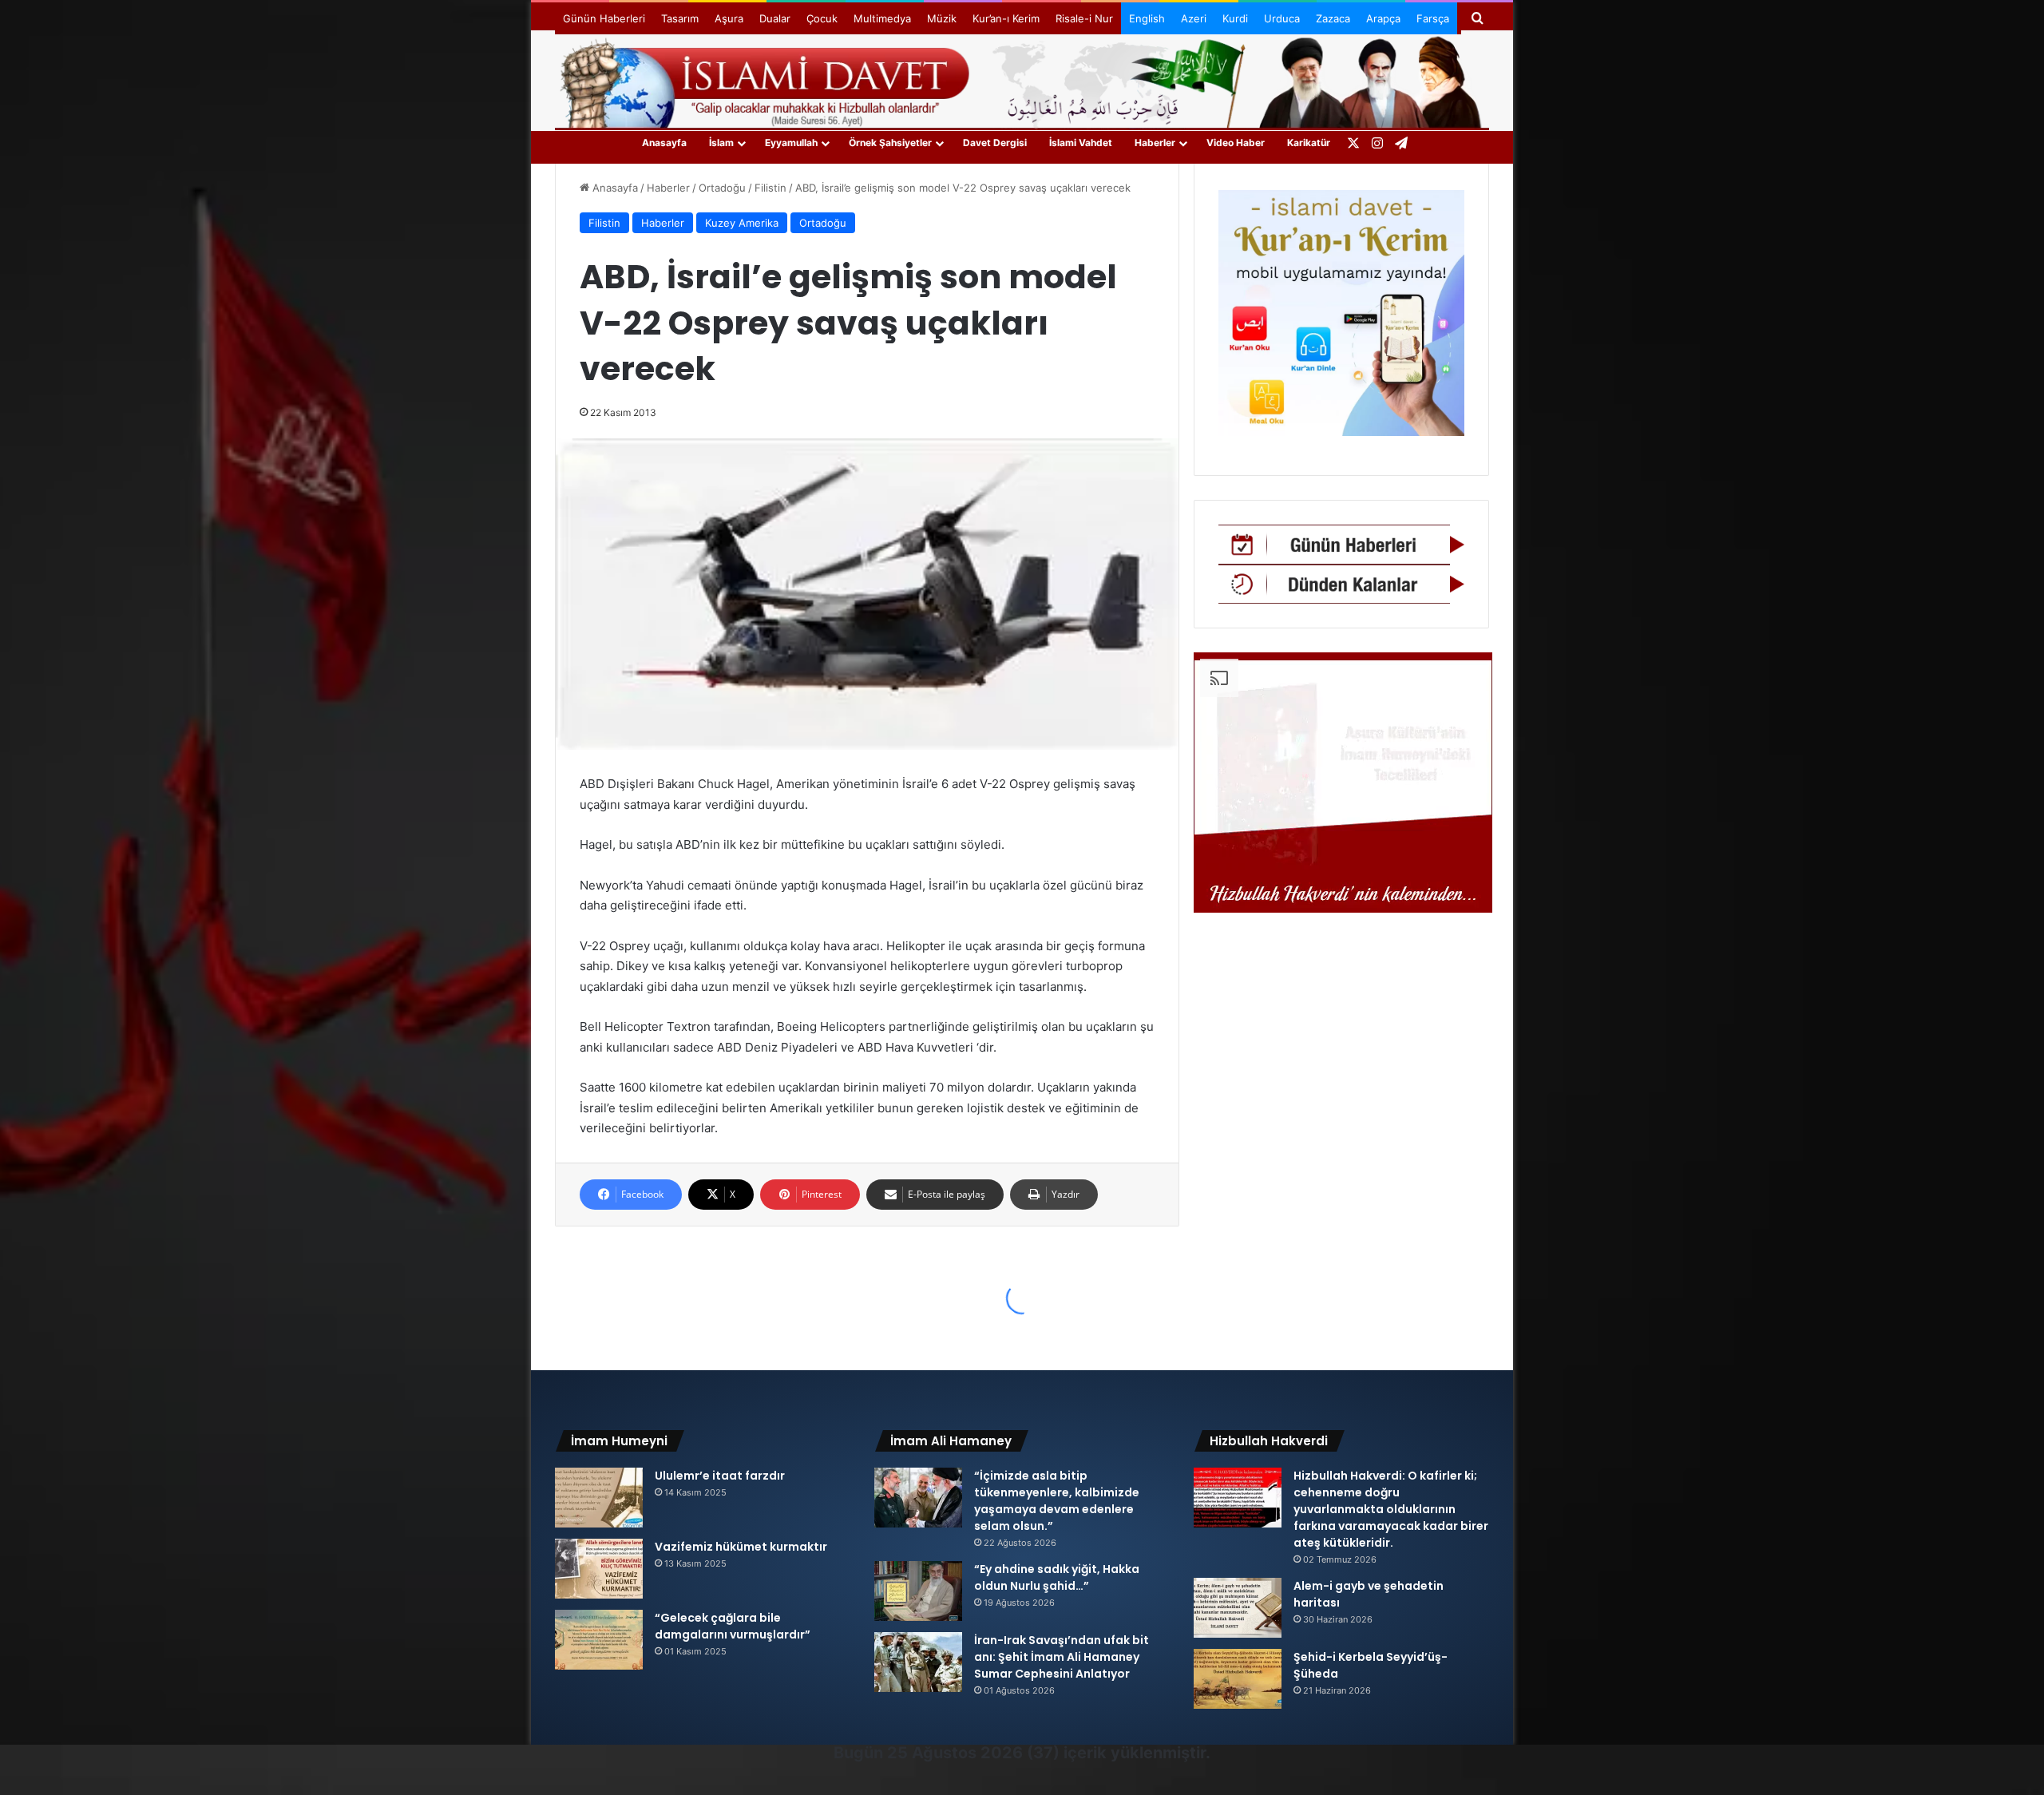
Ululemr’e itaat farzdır (720, 1476)
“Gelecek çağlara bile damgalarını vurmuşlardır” (733, 1626)
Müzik (942, 18)
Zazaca (1333, 18)
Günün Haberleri (604, 18)
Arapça (1383, 18)
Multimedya (882, 18)
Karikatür (1309, 143)
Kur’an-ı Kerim (1006, 18)
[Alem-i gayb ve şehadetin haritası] (1238, 1608)
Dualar (775, 18)
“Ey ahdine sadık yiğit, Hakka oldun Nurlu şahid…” (1057, 1577)
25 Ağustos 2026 (955, 1753)
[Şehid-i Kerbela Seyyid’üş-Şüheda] (1238, 1679)
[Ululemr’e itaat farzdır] (599, 1498)
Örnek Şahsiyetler (890, 143)
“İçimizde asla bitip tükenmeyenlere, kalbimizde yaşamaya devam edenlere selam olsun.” (1057, 1501)
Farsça (1433, 18)
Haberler (1155, 143)
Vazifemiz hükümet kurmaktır (741, 1547)
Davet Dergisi (995, 143)
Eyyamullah (791, 143)
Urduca (1282, 18)
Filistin (770, 188)
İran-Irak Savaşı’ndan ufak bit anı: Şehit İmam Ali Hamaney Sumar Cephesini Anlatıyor (1062, 1657)
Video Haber (1236, 143)
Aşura (729, 18)
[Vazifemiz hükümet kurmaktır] (599, 1569)
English (1147, 18)
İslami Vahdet (1081, 143)
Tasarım (680, 18)
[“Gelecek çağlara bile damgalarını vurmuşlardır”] (599, 1640)
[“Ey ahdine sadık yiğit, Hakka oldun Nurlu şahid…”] (918, 1591)
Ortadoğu (722, 188)
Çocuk (822, 18)
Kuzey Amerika (742, 223)
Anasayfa (664, 143)
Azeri (1194, 18)
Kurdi (1235, 18)
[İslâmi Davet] (1022, 80)
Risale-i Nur (1084, 18)
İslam (721, 143)
